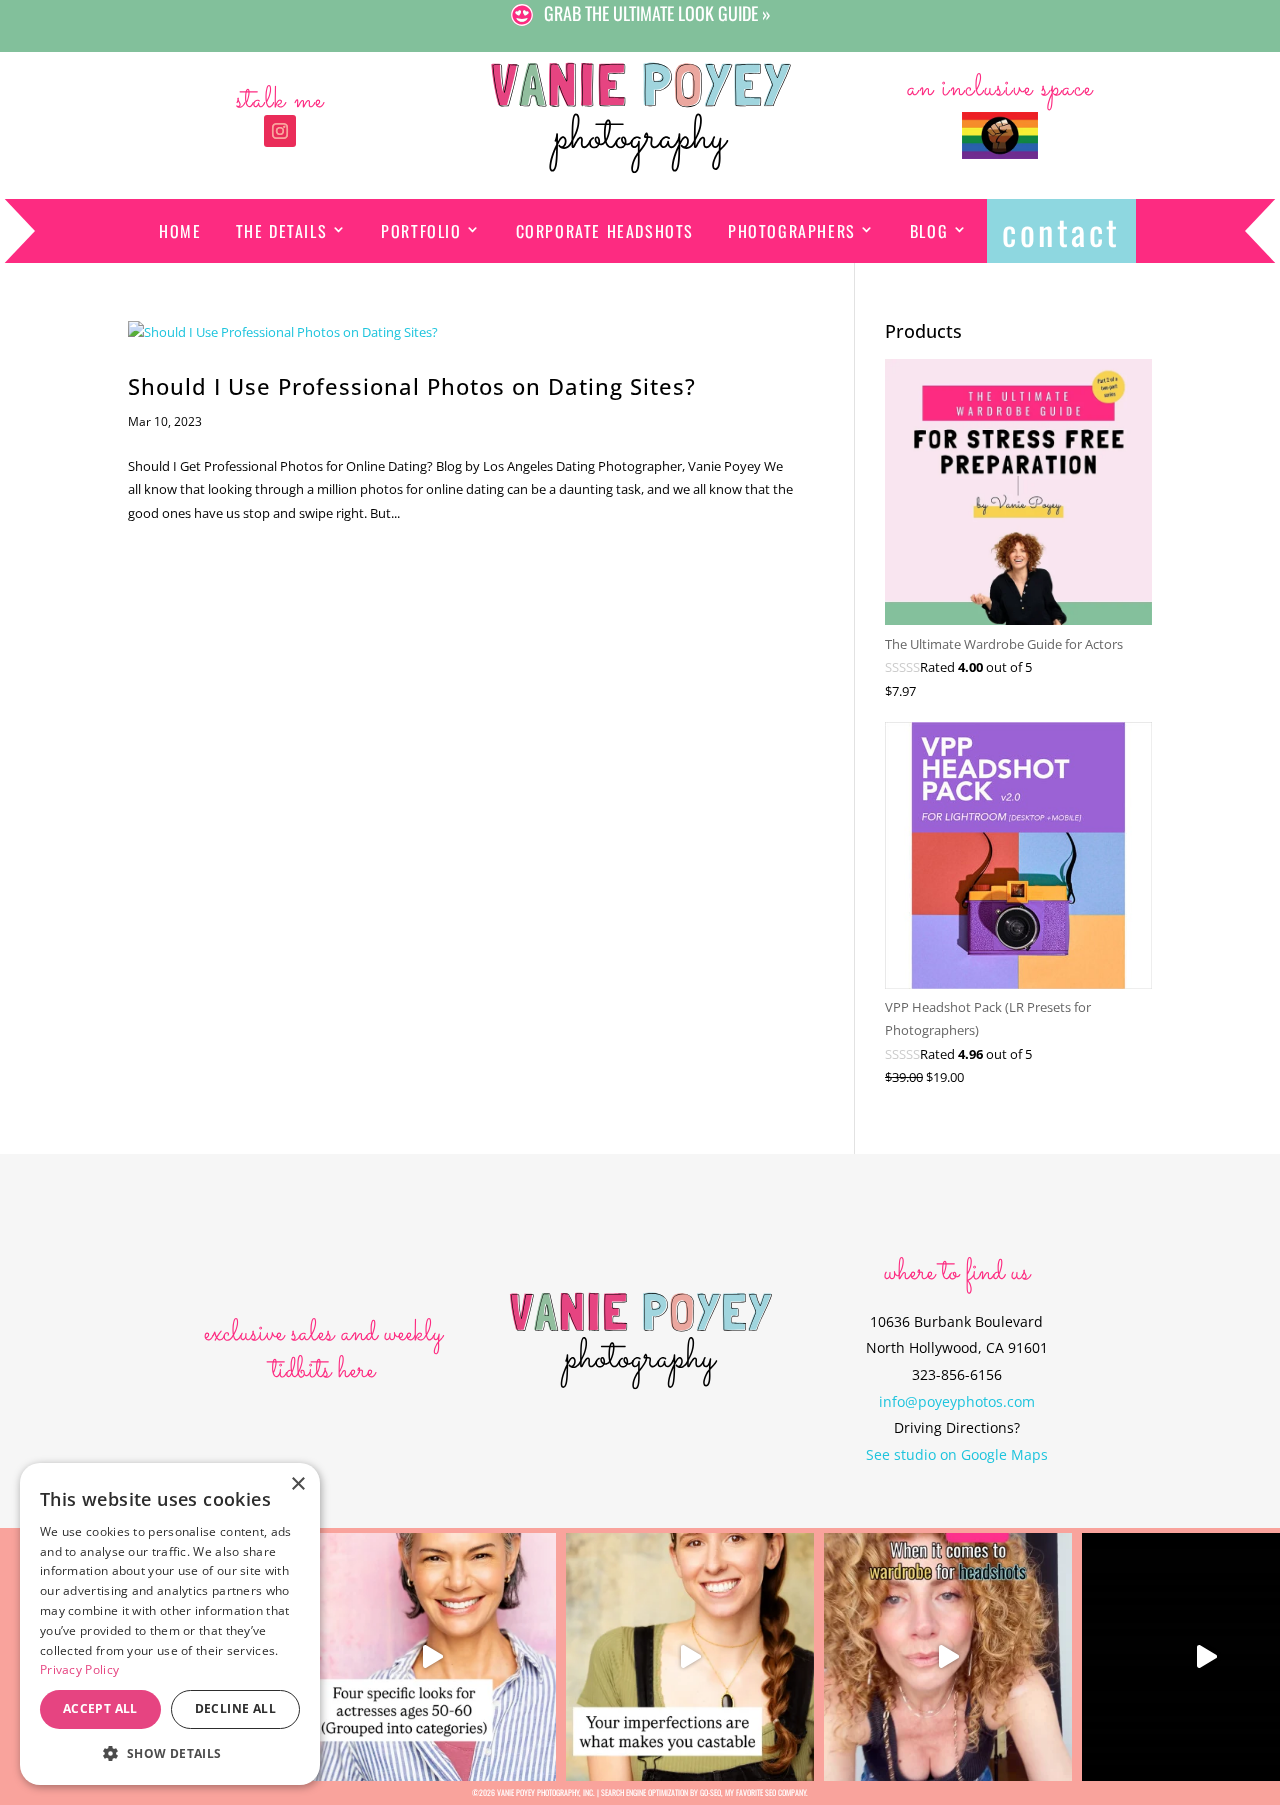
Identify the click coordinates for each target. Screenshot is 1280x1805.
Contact (1061, 231)
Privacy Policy (79, 1669)
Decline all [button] (235, 1708)
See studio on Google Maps (957, 1454)
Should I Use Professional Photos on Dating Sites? (412, 386)
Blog (929, 231)
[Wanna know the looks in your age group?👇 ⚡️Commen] (432, 1657)
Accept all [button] (100, 1708)
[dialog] (170, 1624)
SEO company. (786, 1792)
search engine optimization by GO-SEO (661, 1792)
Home (180, 231)
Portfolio (421, 231)
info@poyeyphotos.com (957, 1401)
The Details (282, 231)
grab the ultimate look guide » (657, 13)
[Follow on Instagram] (280, 131)
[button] (170, 1753)
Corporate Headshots (605, 231)
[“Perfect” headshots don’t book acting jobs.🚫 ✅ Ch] (690, 1657)
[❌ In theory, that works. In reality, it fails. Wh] (948, 1657)
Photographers (792, 231)
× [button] (297, 1484)
